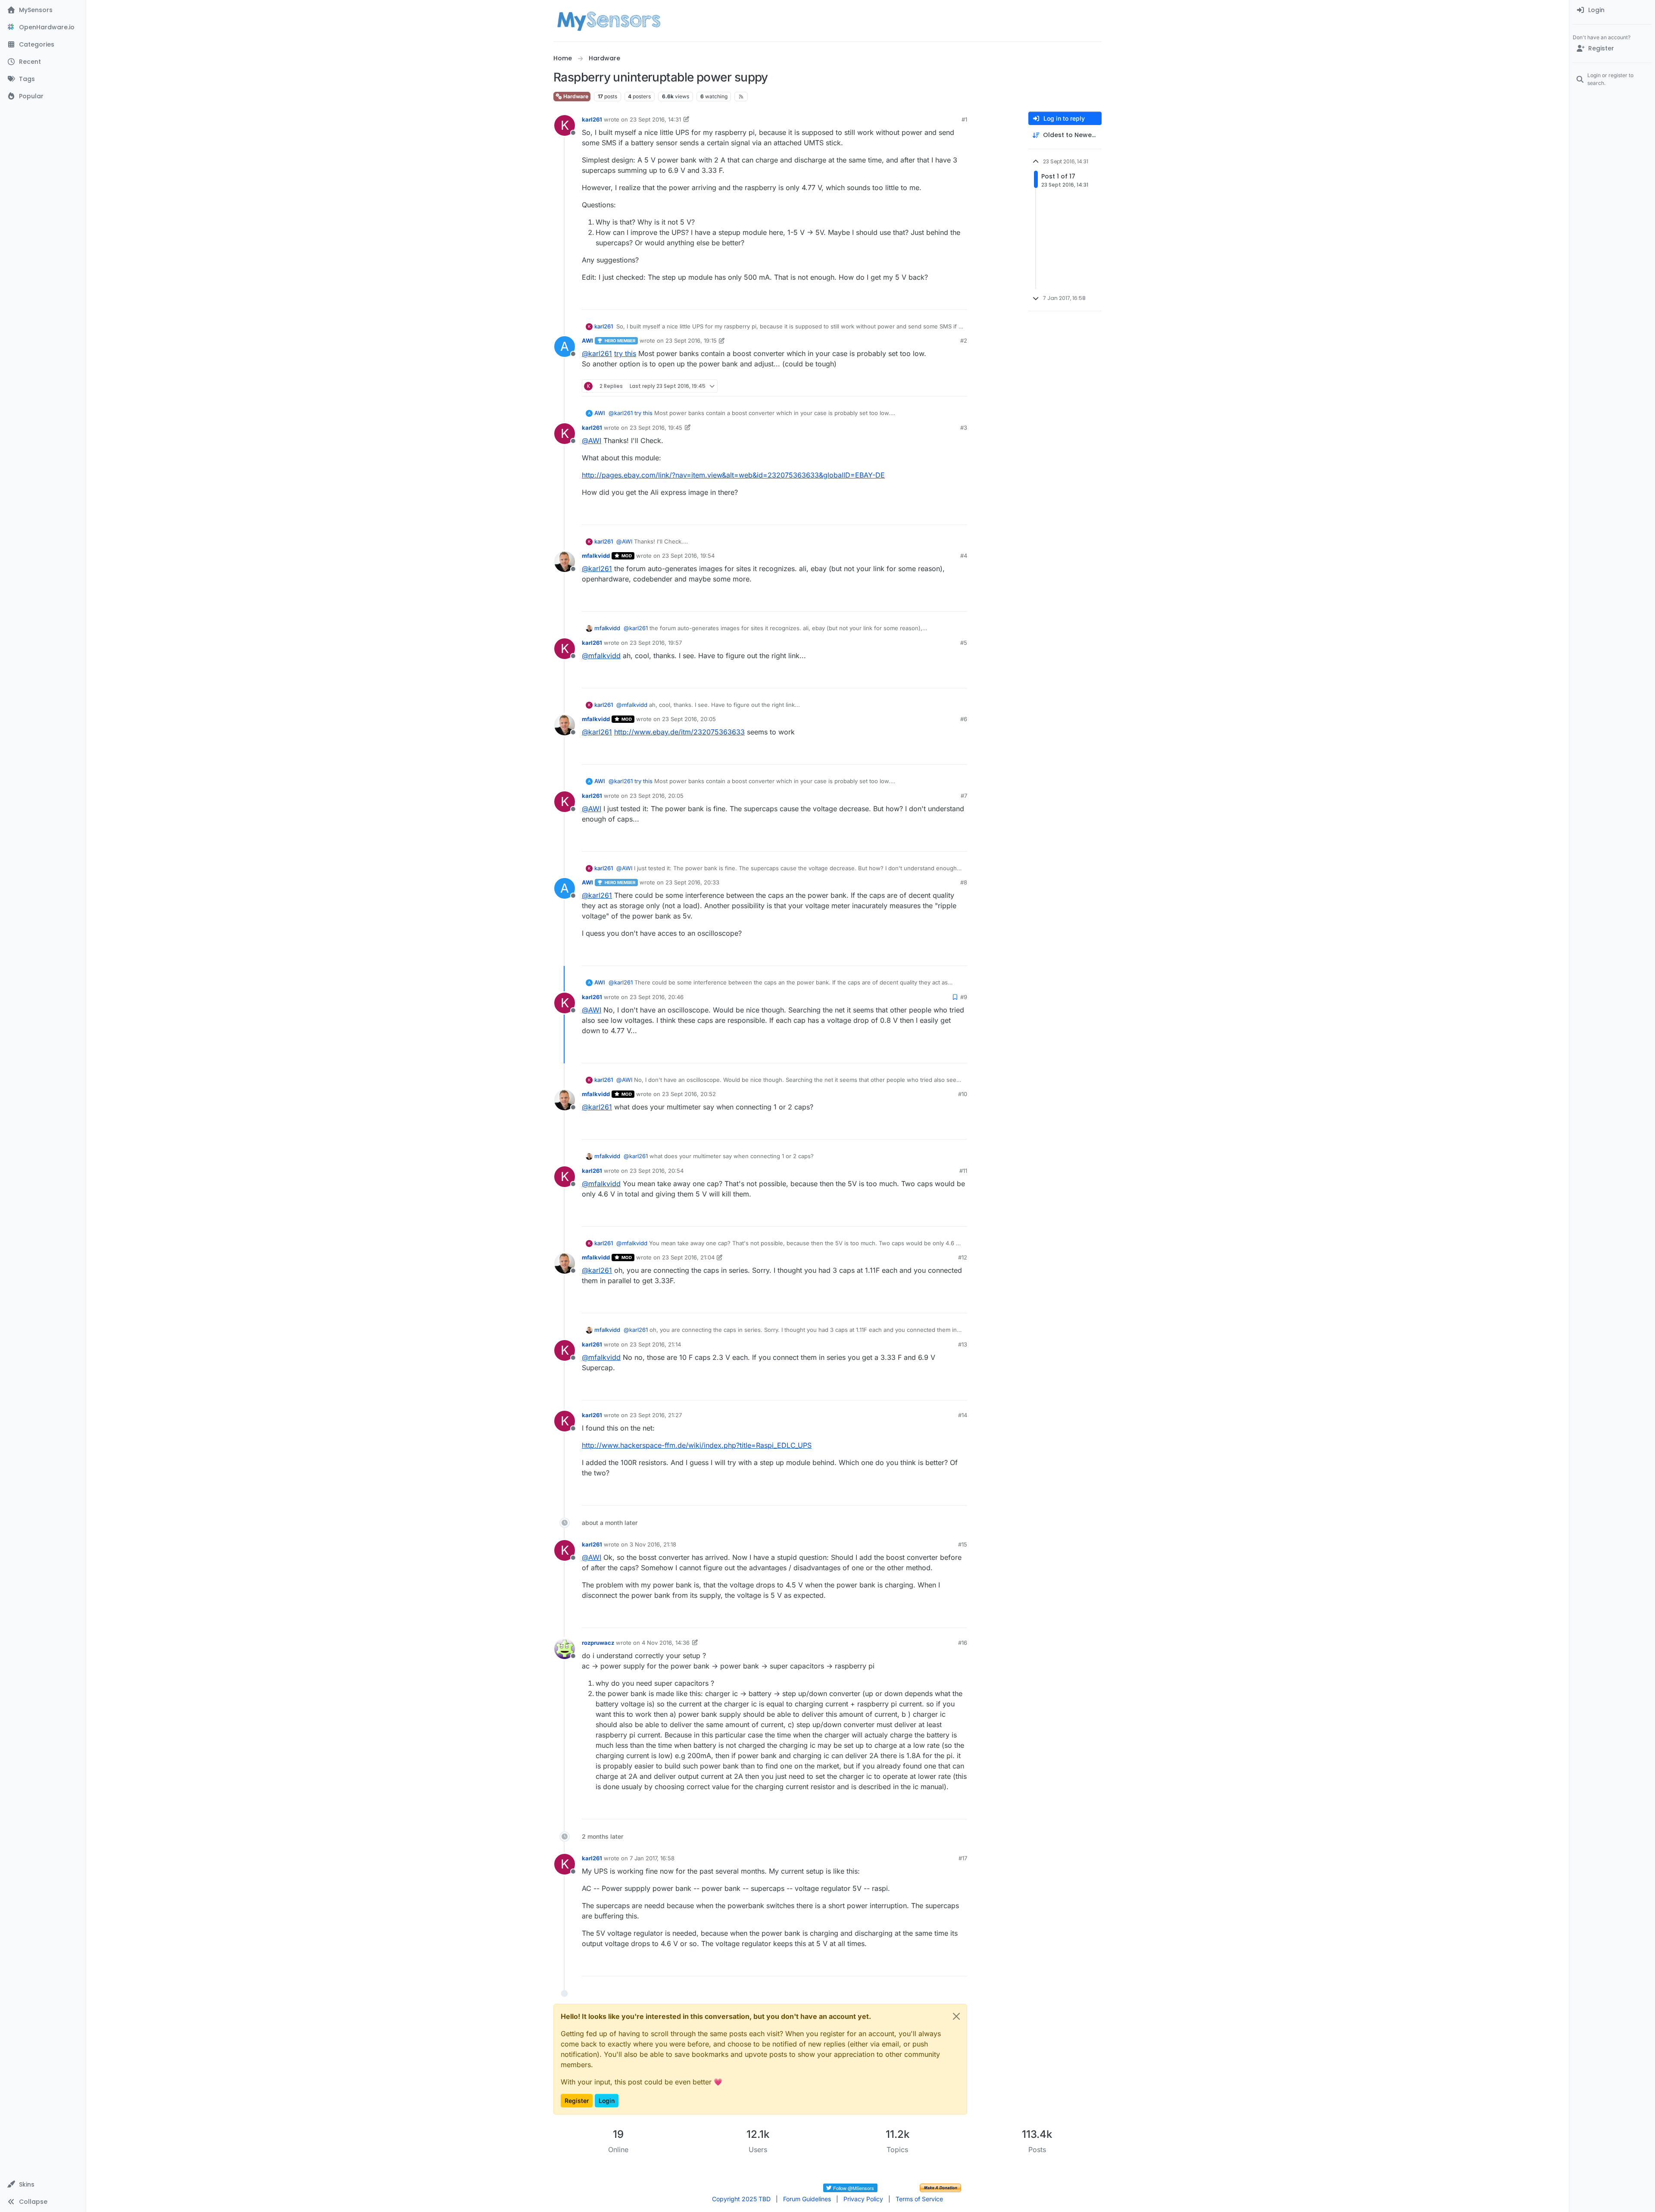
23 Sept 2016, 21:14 (655, 1344)
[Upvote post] (927, 299)
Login (607, 2101)
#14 (963, 1415)
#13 (963, 1344)
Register (577, 2101)
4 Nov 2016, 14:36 (666, 1643)
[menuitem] (1612, 10)
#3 (964, 428)
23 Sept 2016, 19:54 (688, 556)
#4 (964, 556)
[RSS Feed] (741, 97)
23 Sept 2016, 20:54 (657, 1171)
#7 (964, 796)
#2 (964, 341)
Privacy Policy (863, 2199)
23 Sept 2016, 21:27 (656, 1415)
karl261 (592, 119)
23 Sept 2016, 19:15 (691, 341)
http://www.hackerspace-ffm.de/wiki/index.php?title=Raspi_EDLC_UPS (697, 1445)
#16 (963, 1643)
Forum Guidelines (807, 2199)
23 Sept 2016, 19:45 (656, 428)
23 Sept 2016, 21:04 (688, 1257)
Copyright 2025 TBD (741, 2199)
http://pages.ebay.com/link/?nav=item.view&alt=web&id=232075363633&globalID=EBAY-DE (733, 475)
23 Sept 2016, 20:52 (689, 1094)
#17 (963, 1858)
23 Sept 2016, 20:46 (657, 997)
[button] (43, 2184)
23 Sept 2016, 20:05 (689, 719)
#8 (964, 882)
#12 (963, 1257)
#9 (964, 997)
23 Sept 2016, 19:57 (656, 643)
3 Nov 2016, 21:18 (653, 1544)
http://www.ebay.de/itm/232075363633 (679, 732)
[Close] (956, 2016)
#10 (963, 1094)
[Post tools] (960, 299)
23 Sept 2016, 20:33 (692, 882)
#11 (963, 1171)
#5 (964, 643)
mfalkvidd (596, 556)
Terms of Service (919, 2199)
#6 (964, 719)
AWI (587, 341)
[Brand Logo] (609, 21)
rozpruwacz (598, 1643)
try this (625, 353)
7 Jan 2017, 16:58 (652, 1858)
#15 (963, 1544)
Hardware (575, 96)
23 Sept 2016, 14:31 (655, 119)
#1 (964, 119)
